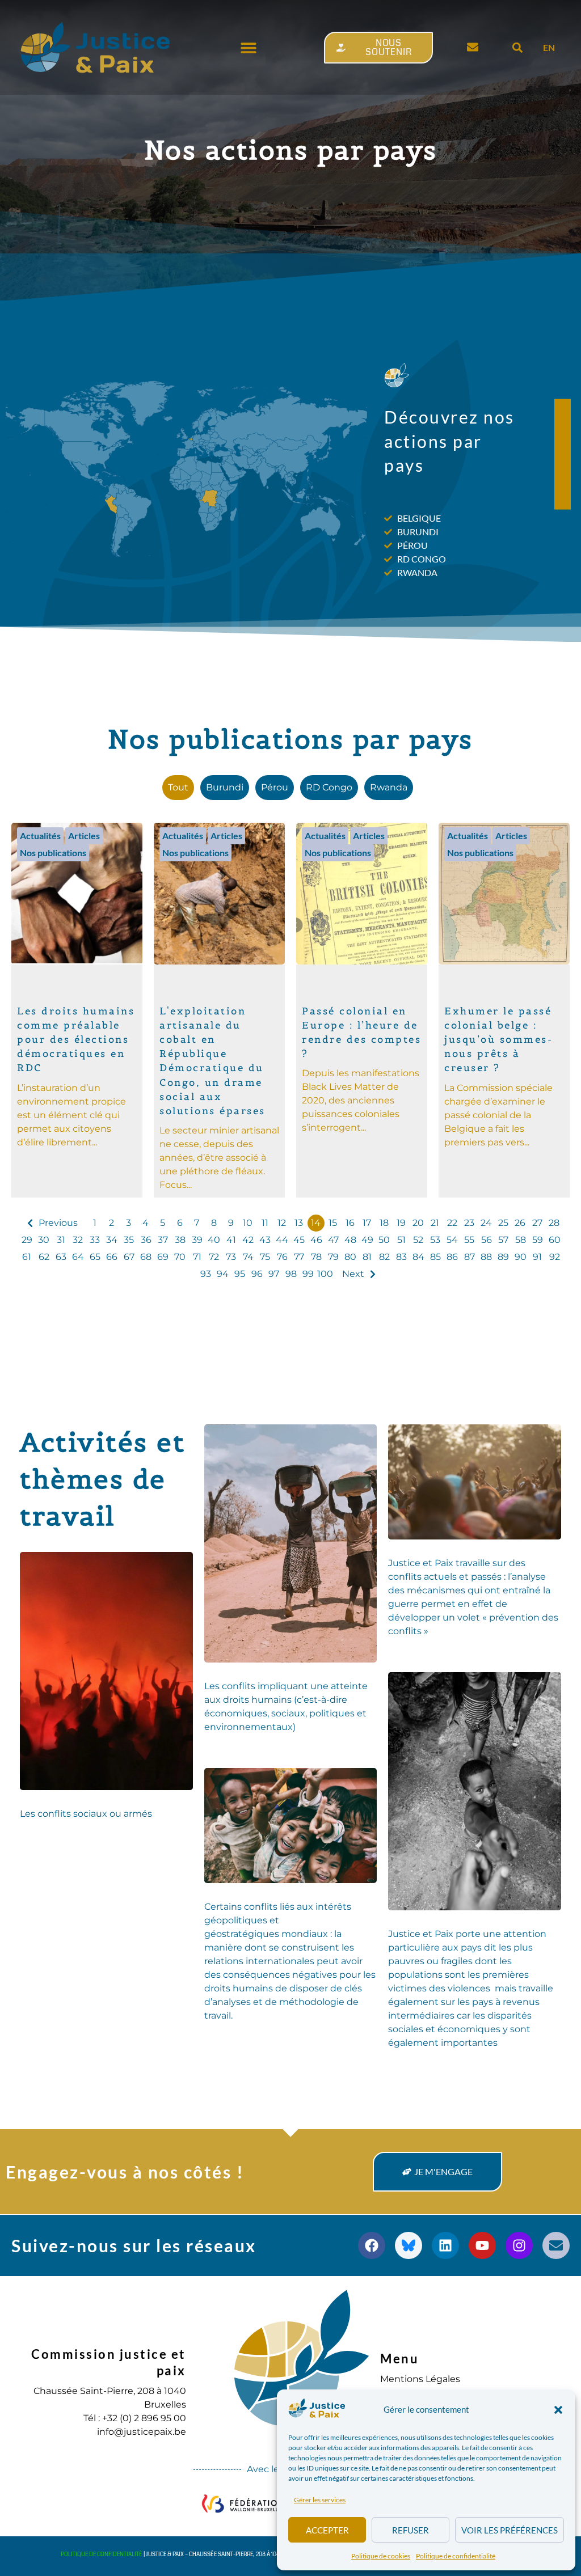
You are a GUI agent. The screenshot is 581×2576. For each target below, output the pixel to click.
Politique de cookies (381, 2556)
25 (503, 1223)
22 (452, 1223)
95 (240, 1274)
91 (537, 1257)
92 (555, 1257)
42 (248, 1240)
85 (435, 1257)
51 (401, 1240)
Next (353, 1274)
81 (367, 1257)
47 (333, 1240)
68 (146, 1257)
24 (486, 1223)
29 (27, 1240)
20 (418, 1223)
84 (418, 1257)
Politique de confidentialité (456, 2556)
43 (265, 1240)
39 (197, 1240)
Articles (84, 836)
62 (44, 1257)
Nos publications (53, 853)
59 (538, 1240)
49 (367, 1240)
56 (487, 1240)
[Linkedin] (445, 2245)
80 (350, 1257)
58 (521, 1240)
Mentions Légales (420, 2379)
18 (384, 1223)
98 (291, 1274)
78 (316, 1257)
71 (197, 1257)
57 (503, 1240)
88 (486, 1257)
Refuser (411, 2530)
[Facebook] (372, 2245)
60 (555, 1240)
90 (521, 1257)
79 (333, 1257)
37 (163, 1240)
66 (112, 1257)
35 (129, 1240)
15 (333, 1223)
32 (78, 1240)
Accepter (327, 2530)
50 (384, 1240)
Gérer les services (320, 2500)
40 (214, 1240)
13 (299, 1223)
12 (282, 1223)
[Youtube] (482, 2245)
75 (265, 1257)
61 (27, 1257)
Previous (58, 1223)
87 (470, 1257)
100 (325, 1274)
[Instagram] (519, 2245)
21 (435, 1223)
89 (503, 1257)
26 (520, 1223)
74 (248, 1257)
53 (435, 1240)
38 (180, 1240)
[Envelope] (556, 2245)
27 (537, 1223)
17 (367, 1223)
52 (418, 1240)
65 (95, 1257)
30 (44, 1240)
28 (554, 1223)
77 (299, 1257)
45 (299, 1240)
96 (257, 1274)
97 (274, 1274)
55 (469, 1240)
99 (308, 1274)
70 (180, 1257)
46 (316, 1240)
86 (452, 1257)
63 (61, 1257)
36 (146, 1240)
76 (282, 1257)
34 (112, 1240)
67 (129, 1257)
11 (265, 1223)
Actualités (40, 836)
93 (206, 1274)
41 (231, 1240)
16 (350, 1223)
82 (384, 1257)
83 (401, 1257)
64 (78, 1257)
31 (61, 1240)
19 (401, 1223)
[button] (558, 2410)
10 (248, 1223)
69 (163, 1257)
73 (231, 1257)
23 (469, 1223)
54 (452, 1240)
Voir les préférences (510, 2530)
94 (223, 1274)
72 (214, 1257)
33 (95, 1240)
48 (350, 1240)
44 (282, 1240)
